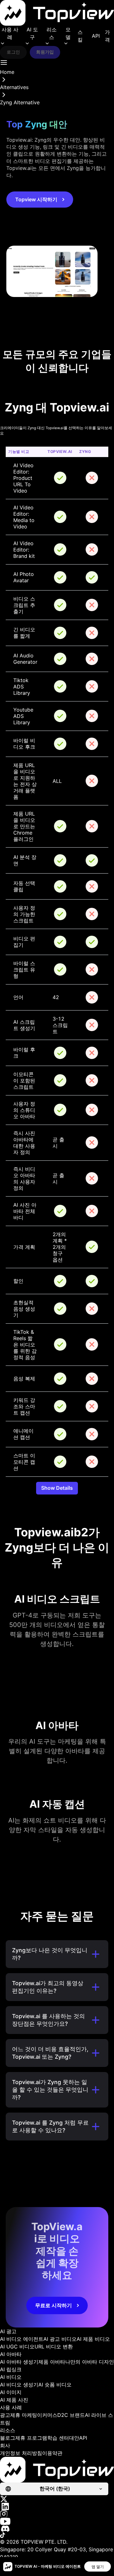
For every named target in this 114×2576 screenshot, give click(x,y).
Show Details (57, 1488)
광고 (5, 2415)
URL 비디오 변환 (54, 2347)
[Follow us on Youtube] (57, 2521)
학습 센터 (58, 2438)
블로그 (8, 2438)
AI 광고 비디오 (60, 2339)
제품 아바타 (52, 2362)
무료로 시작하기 (54, 2305)
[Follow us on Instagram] (57, 2514)
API (96, 36)
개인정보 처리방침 (21, 2453)
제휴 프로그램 (31, 2438)
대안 (74, 2438)
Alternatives (14, 87)
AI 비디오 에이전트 (22, 2339)
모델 (68, 33)
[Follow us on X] (57, 2499)
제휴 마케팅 (24, 2415)
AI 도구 (32, 33)
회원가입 (45, 52)
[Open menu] (4, 62)
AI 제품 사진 (14, 2400)
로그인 (13, 52)
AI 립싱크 (11, 2369)
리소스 (52, 33)
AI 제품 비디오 (93, 2339)
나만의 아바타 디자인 (90, 2362)
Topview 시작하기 (36, 199)
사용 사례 (10, 33)
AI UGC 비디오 (17, 2347)
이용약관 (52, 2453)
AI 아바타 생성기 (19, 2362)
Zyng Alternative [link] (20, 102)
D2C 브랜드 (71, 2415)
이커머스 (47, 2415)
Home (7, 72)
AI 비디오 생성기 (19, 2385)
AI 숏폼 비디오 (55, 2385)
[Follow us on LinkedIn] (57, 2506)
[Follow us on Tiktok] (57, 2535)
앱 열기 (98, 2567)
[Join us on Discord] (57, 2529)
